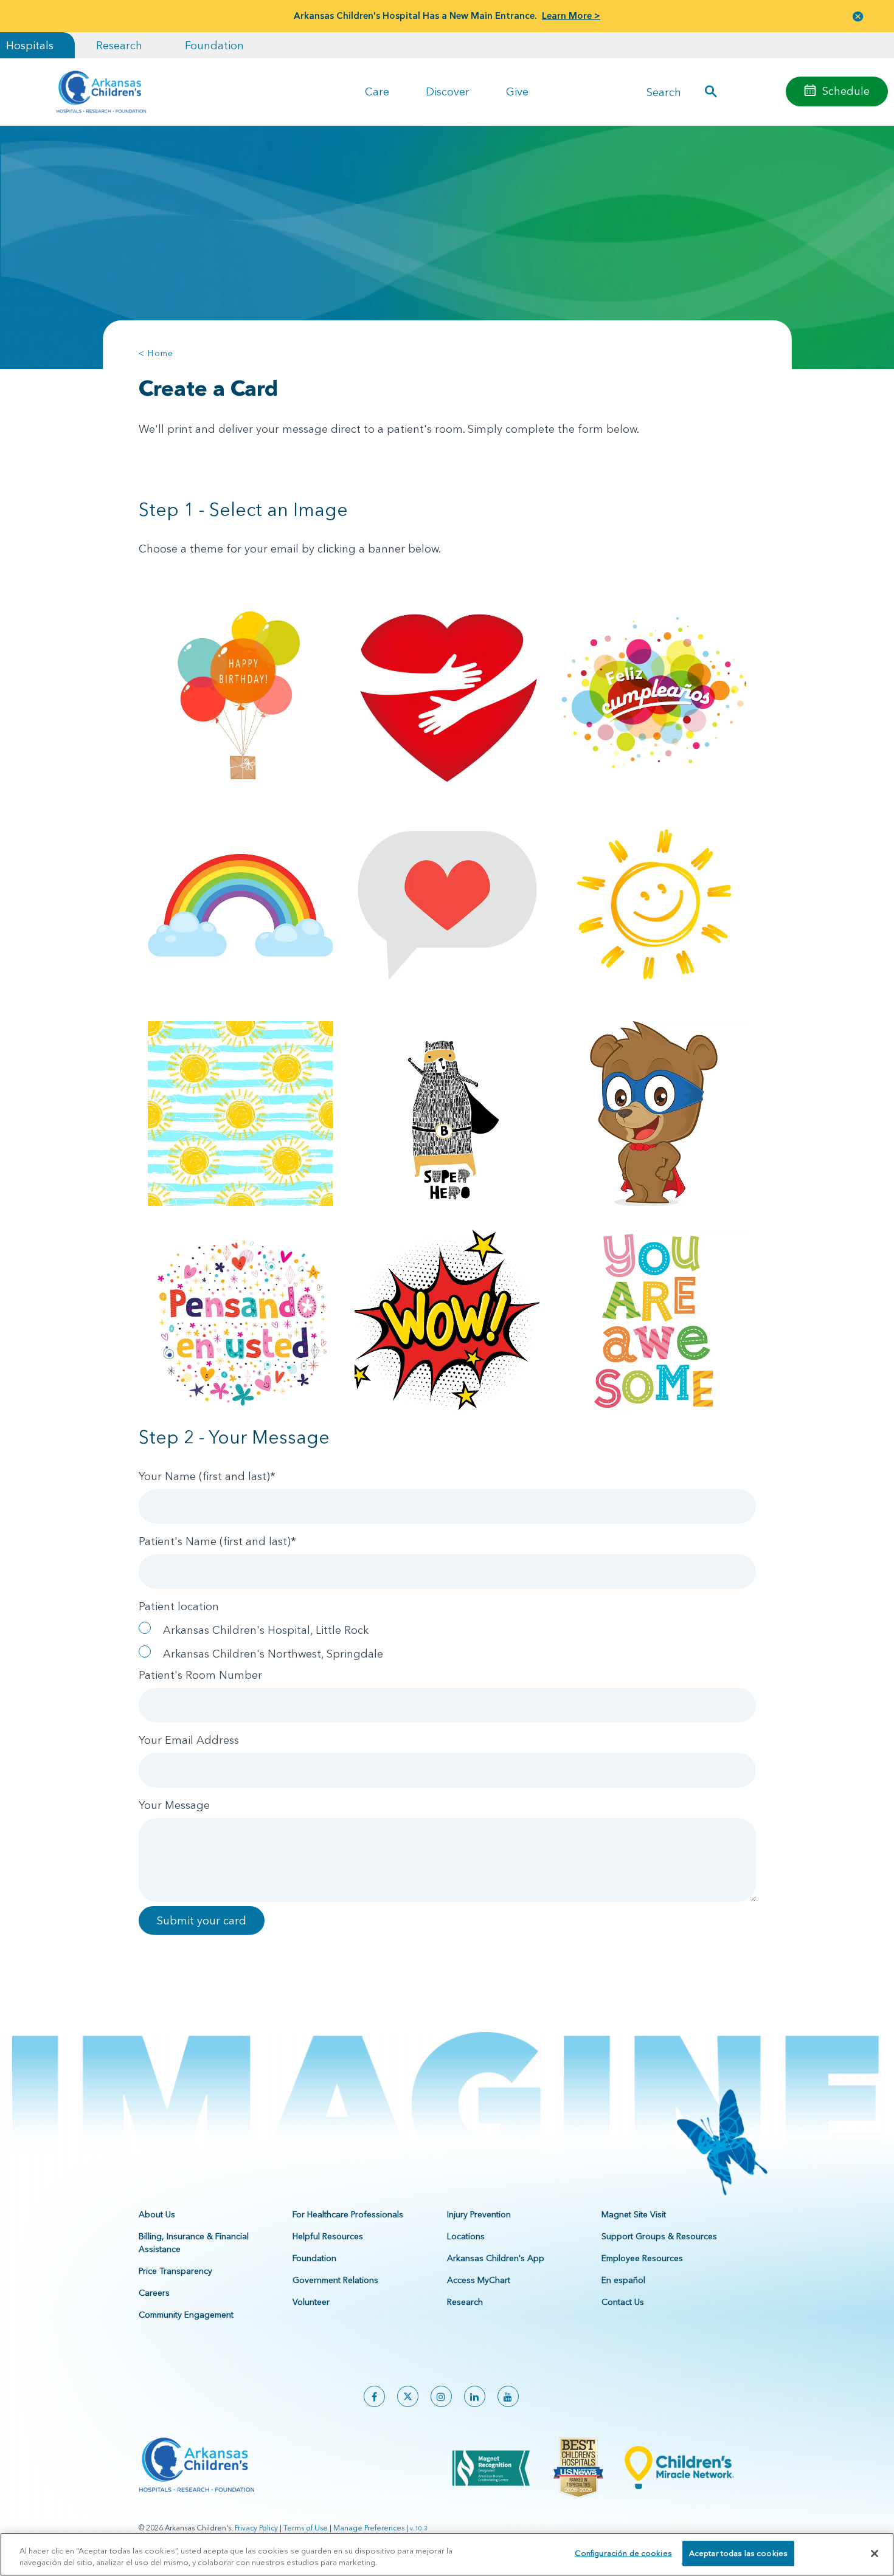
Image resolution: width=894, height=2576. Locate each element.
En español (623, 2280)
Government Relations (335, 2280)
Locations (466, 2236)
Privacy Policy (256, 2528)
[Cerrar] (875, 2554)
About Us (157, 2214)
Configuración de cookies (623, 2553)
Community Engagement (186, 2315)
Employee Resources (642, 2258)
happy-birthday (654, 696)
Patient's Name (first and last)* (217, 1541)
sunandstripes (241, 1113)
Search (664, 91)
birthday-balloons (241, 696)
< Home (156, 353)
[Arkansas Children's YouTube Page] (508, 2396)
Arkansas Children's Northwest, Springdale (273, 1654)
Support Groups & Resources (659, 2236)
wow (447, 1321)
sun (654, 904)
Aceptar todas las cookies (738, 2553)
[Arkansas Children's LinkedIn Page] (475, 2396)
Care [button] (377, 91)
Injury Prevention (479, 2214)
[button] (858, 16)
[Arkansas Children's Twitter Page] (408, 2396)
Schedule (846, 91)
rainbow (241, 904)
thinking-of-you (241, 1321)
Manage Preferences (369, 2528)
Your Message (174, 1805)
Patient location (179, 1606)
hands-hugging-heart (447, 696)
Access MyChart (479, 2280)
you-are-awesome (654, 1321)
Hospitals (30, 45)
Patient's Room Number (200, 1675)
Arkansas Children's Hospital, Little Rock (266, 1630)
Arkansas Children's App (496, 2258)
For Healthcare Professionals (348, 2214)
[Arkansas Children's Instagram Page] (441, 2396)
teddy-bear (654, 1113)
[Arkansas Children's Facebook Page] (374, 2396)
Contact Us (623, 2302)
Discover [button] (448, 91)
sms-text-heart (447, 904)
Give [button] (517, 91)
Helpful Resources (328, 2236)
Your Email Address (189, 1740)
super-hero (447, 1113)
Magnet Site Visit (634, 2214)
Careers (154, 2293)
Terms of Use (306, 2528)
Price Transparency (175, 2271)
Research (119, 45)
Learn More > (571, 15)
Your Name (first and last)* (207, 1476)
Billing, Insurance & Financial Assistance (194, 2243)
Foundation (214, 45)
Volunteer (311, 2302)
